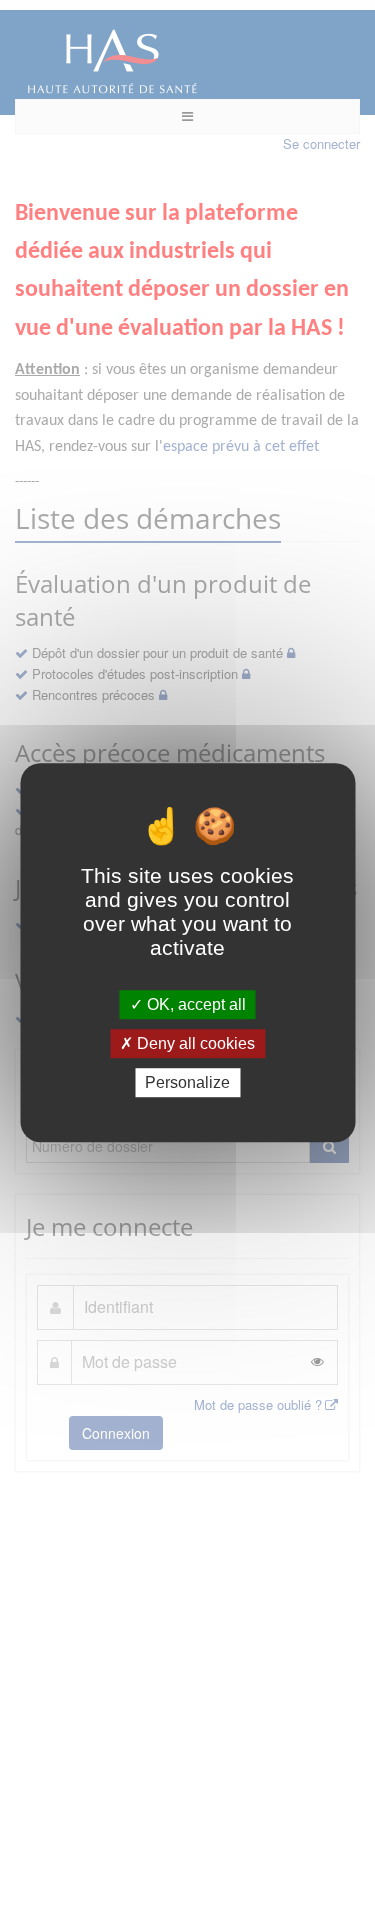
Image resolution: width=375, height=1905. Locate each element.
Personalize (187, 1082)
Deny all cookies (194, 1043)
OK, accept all (194, 1004)
